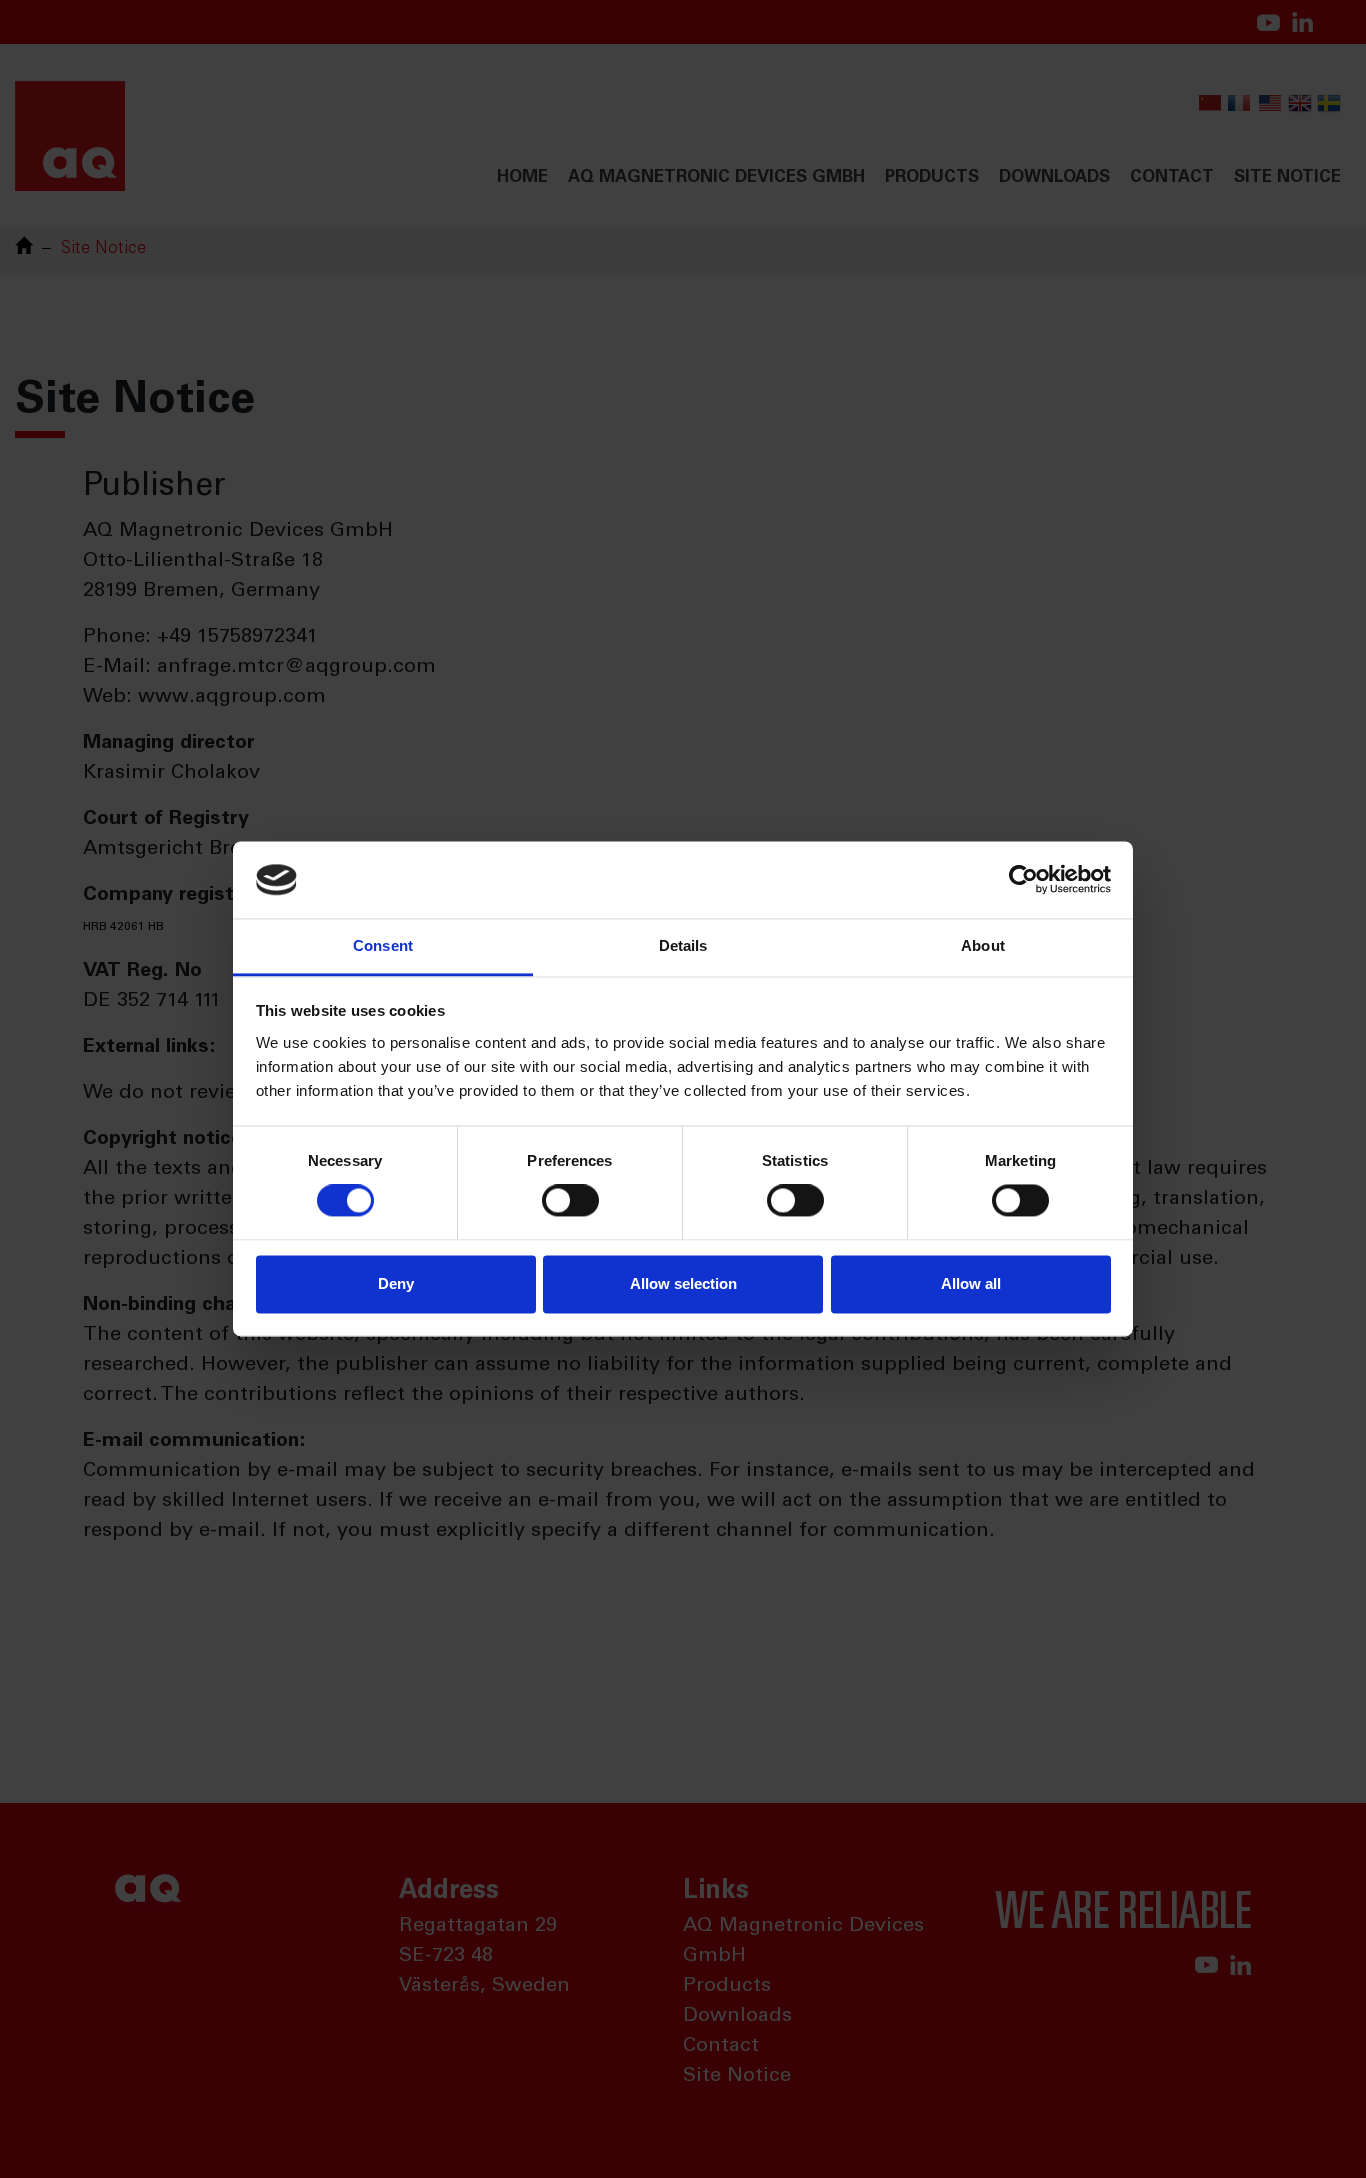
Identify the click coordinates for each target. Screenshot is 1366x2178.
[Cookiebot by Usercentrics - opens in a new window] (1023, 880)
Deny (396, 1283)
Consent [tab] (383, 945)
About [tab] (983, 945)
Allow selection (683, 1283)
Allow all (971, 1283)
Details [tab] (683, 945)
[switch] (570, 1201)
